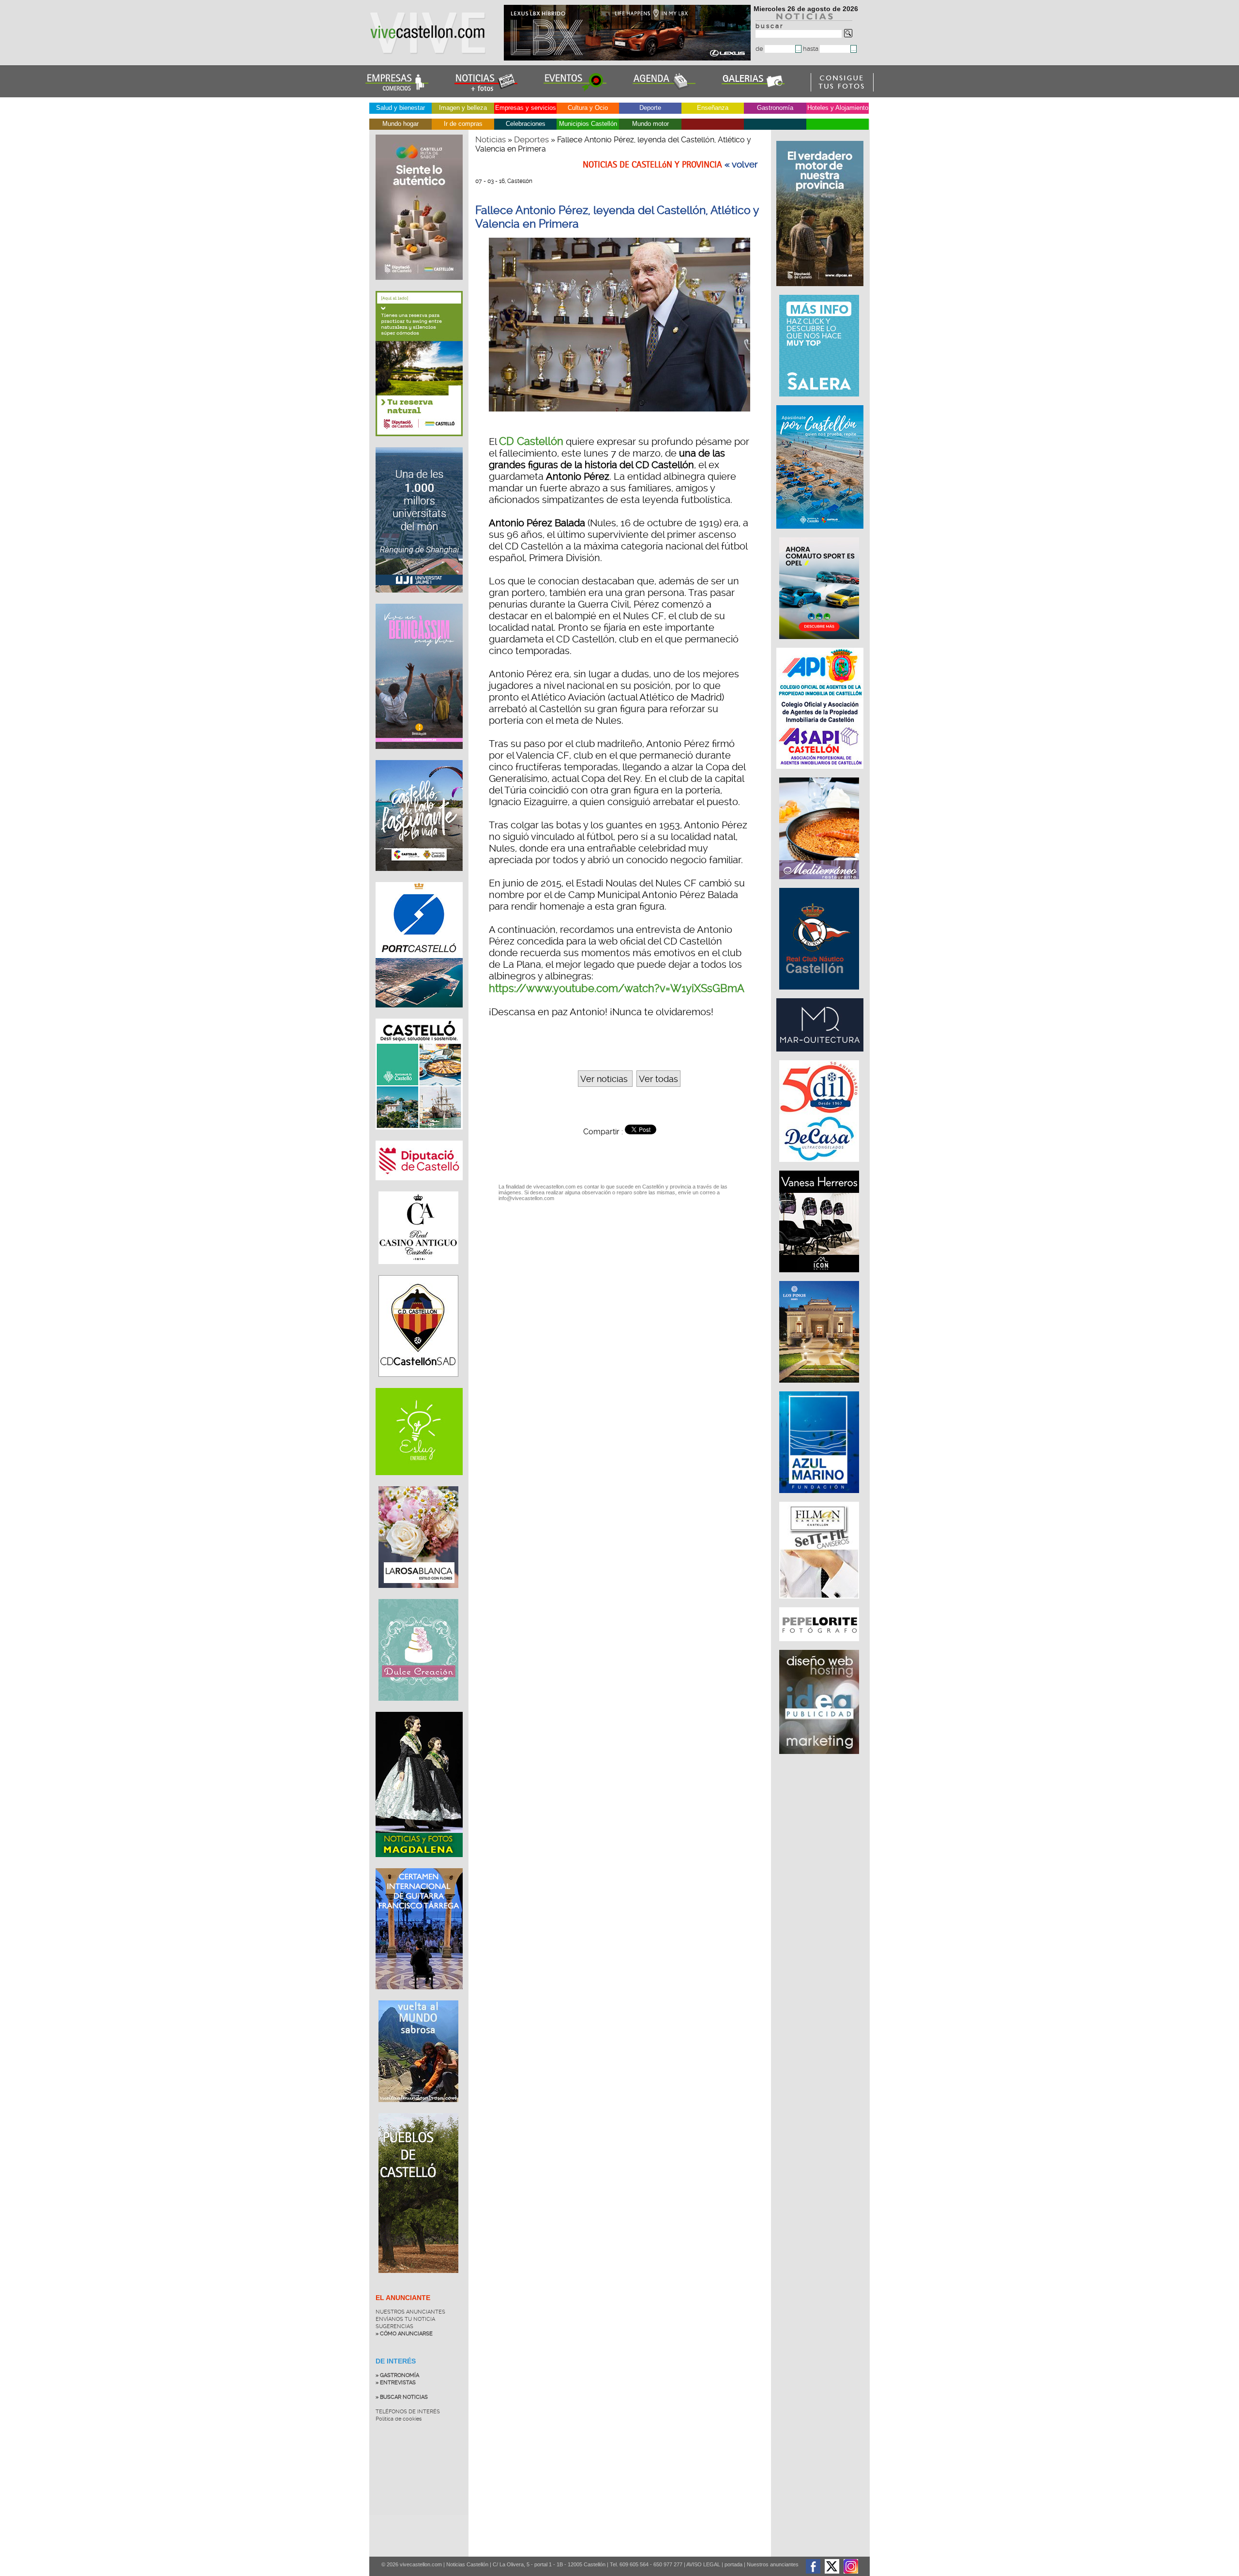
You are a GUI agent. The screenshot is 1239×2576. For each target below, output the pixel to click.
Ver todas (658, 1079)
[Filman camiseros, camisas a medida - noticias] (820, 1603)
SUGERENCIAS (394, 2326)
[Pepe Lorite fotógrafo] (820, 1646)
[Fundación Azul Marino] (820, 1498)
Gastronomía (775, 108)
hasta (811, 49)
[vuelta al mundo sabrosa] (418, 2109)
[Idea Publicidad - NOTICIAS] (820, 1759)
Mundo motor (650, 124)
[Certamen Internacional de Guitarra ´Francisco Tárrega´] (419, 1997)
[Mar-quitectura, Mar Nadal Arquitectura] (821, 1056)
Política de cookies (399, 2419)
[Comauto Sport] (820, 644)
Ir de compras (463, 124)
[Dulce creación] (418, 1708)
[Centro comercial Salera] (820, 401)
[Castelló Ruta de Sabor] (419, 287)
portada (733, 2564)
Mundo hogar (400, 124)
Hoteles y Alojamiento (838, 108)
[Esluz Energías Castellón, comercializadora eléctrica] (419, 1482)
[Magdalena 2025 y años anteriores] (419, 1864)
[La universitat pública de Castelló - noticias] (419, 600)
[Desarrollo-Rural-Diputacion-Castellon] (821, 291)
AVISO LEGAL (703, 2564)
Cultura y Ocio (588, 108)
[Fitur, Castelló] (419, 878)
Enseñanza (713, 108)
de (760, 49)
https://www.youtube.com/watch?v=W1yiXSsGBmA (617, 988)
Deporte (650, 108)
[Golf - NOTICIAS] (419, 443)
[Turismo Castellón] (419, 1137)
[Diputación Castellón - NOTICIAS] (419, 1188)
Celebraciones (526, 124)
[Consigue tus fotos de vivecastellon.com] (842, 89)
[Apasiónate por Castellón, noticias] (821, 533)
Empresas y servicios (526, 108)
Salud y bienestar (400, 108)
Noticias (491, 139)
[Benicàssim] (419, 756)
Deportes (531, 139)
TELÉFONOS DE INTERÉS (408, 2412)
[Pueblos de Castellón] (418, 2280)
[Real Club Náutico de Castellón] (820, 994)
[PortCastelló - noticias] (419, 1015)
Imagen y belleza (463, 108)
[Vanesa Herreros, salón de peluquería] (820, 1277)
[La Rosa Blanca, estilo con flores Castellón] (418, 1595)
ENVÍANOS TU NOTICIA (405, 2319)
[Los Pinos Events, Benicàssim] (820, 1387)
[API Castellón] (821, 774)
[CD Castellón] (418, 1384)
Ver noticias (605, 1079)
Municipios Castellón (588, 124)
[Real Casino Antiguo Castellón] (418, 1271)
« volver (741, 165)
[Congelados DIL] (820, 1167)
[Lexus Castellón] (628, 58)
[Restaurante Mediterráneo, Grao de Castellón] (820, 884)
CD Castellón (531, 441)
